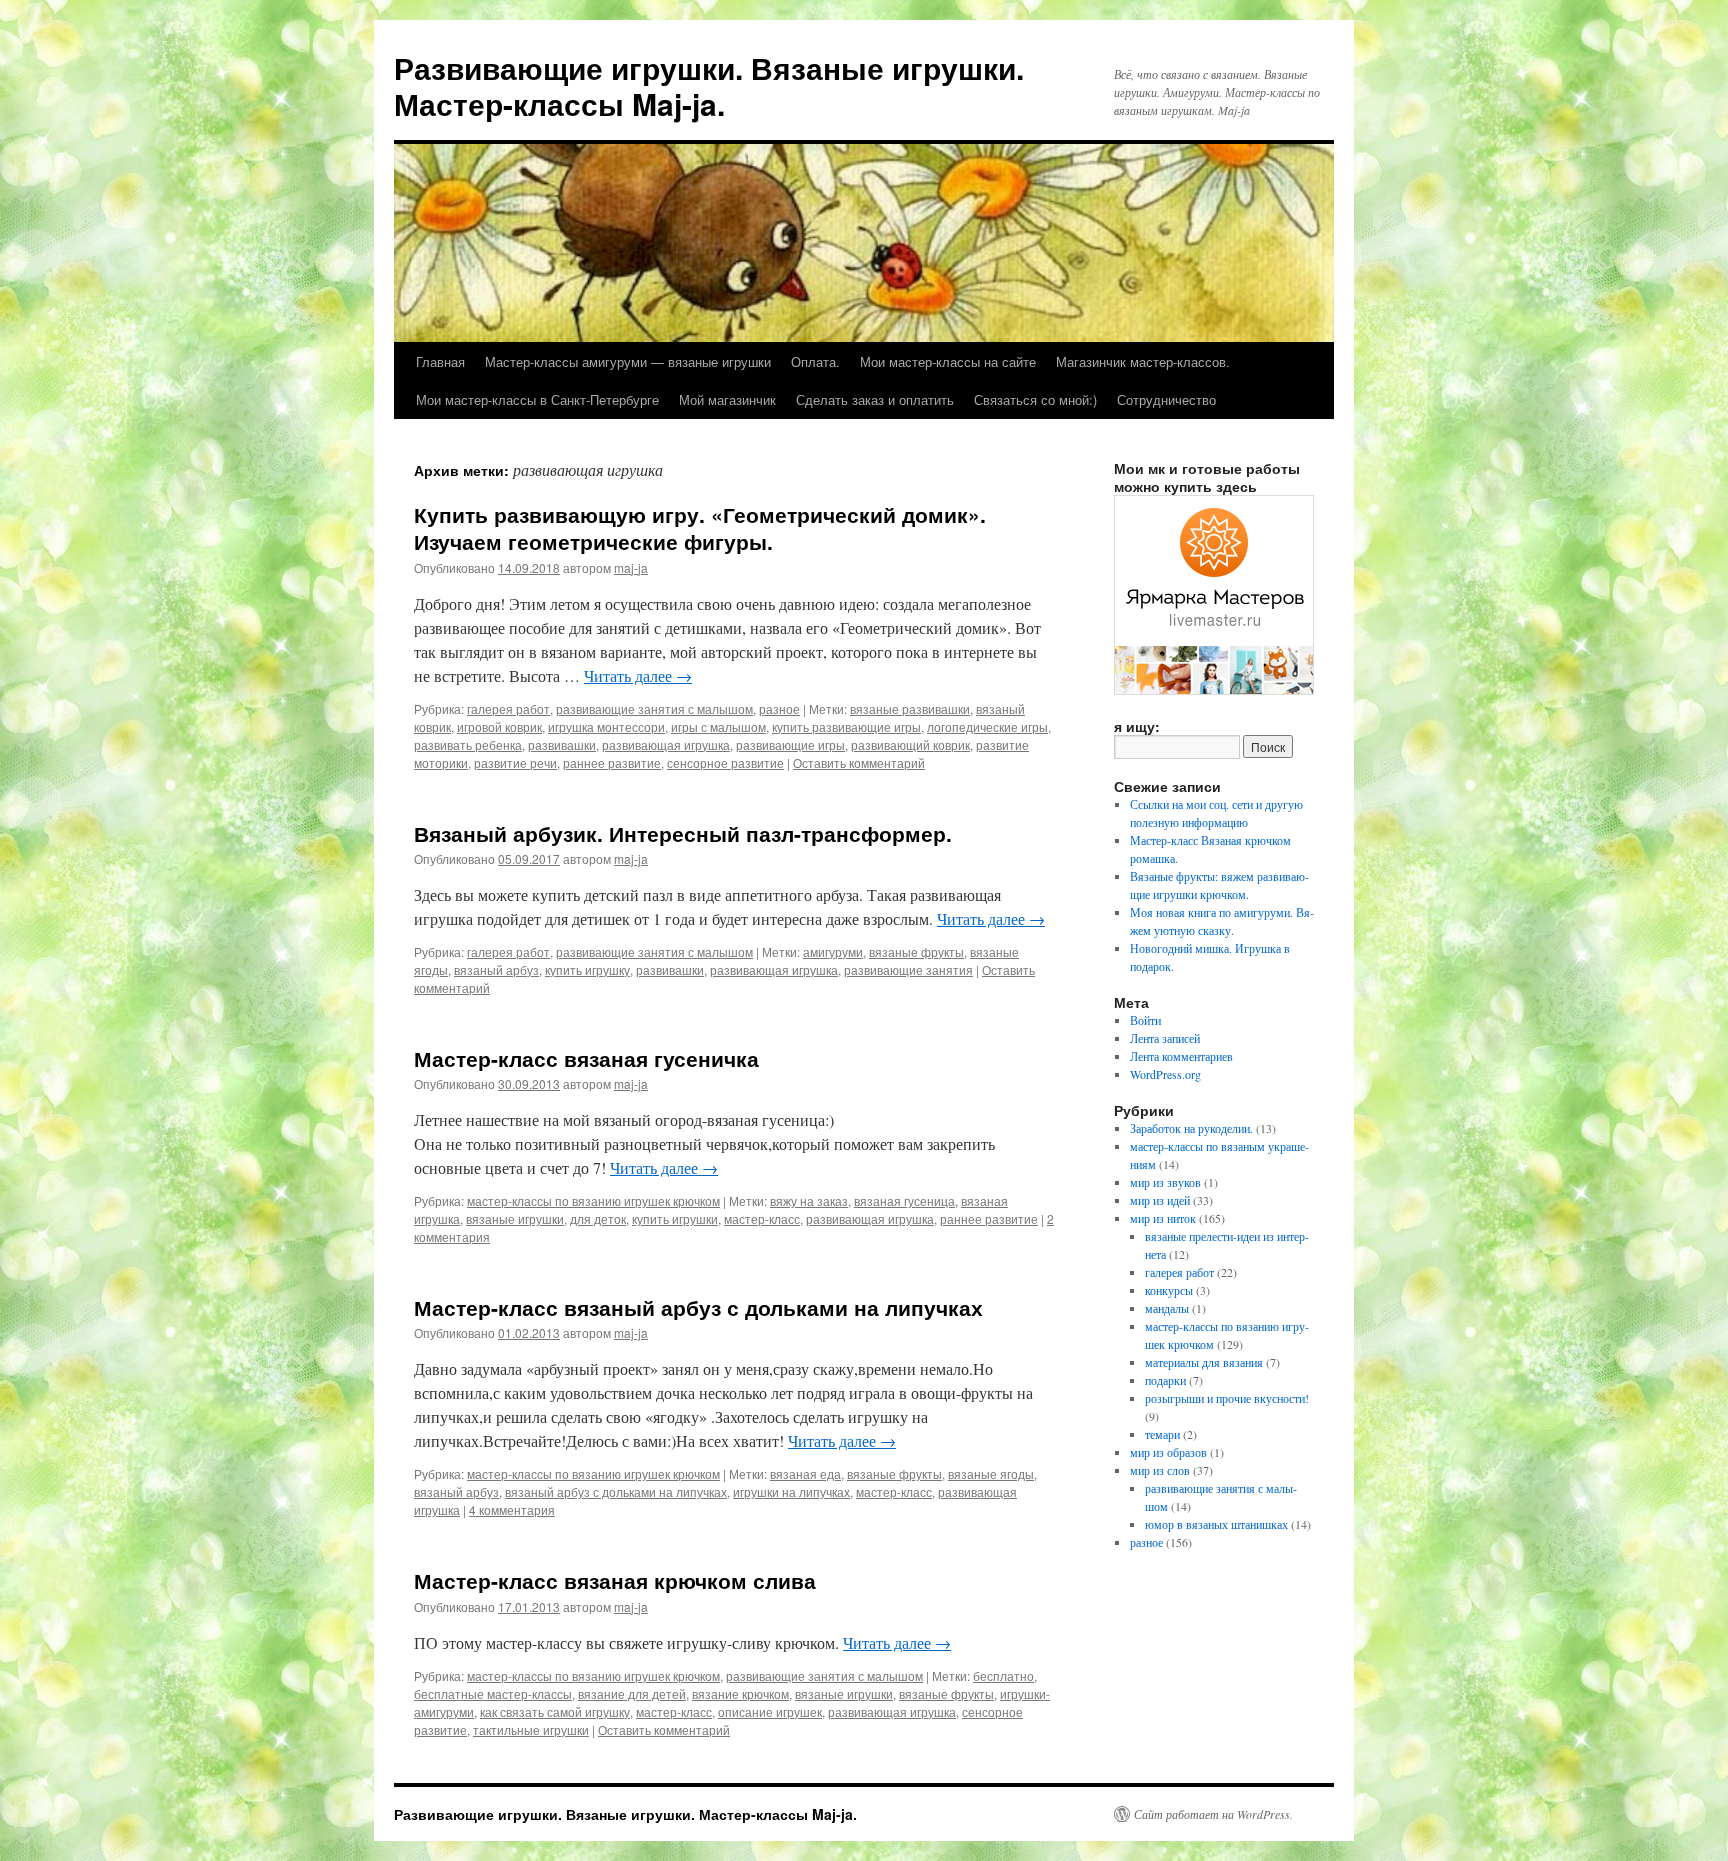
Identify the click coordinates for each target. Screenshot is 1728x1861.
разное (779, 708)
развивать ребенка (468, 744)
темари (1162, 1434)
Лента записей (1165, 1038)
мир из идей (1160, 1200)
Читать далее (638, 675)
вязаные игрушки (515, 1218)
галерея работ (508, 708)
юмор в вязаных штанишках (1216, 1524)
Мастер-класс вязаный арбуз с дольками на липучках (698, 1307)
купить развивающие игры (846, 726)
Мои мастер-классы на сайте (948, 361)
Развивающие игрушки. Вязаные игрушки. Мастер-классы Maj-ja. (709, 85)
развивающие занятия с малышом (654, 708)
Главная (440, 361)
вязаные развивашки (910, 708)
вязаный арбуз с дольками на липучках (616, 1491)
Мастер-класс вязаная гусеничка (586, 1058)
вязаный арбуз (496, 969)
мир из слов (1160, 1470)
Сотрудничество (1166, 399)
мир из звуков (1165, 1182)
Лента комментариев (1181, 1056)
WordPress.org (1165, 1074)
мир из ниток (1163, 1218)
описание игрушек (770, 1711)
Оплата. (815, 361)
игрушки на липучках (791, 1491)
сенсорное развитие (725, 762)
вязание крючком (740, 1693)
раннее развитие (612, 762)
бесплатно (1003, 1675)
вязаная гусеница (904, 1200)
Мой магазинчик (727, 399)
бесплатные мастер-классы (493, 1693)
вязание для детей (632, 1693)
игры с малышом (718, 726)
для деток (598, 1218)
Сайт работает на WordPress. (1213, 1814)
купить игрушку (587, 969)
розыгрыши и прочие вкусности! (1227, 1398)
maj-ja (631, 567)
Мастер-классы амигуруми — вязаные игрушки (628, 361)
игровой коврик (499, 726)
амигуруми (833, 951)
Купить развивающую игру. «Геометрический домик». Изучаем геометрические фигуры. (700, 527)
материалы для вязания (1204, 1362)
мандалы (1167, 1308)
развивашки (562, 744)
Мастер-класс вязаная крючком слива (615, 1580)
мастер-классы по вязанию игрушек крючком (593, 1200)
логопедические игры (987, 726)
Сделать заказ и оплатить (875, 399)
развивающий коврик (910, 744)
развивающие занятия (908, 969)
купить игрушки (675, 1218)
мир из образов (1168, 1452)
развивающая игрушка (666, 744)
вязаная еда (805, 1473)
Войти (1145, 1020)
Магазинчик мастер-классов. (1143, 361)
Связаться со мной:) (1035, 399)
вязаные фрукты (916, 951)
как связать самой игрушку (555, 1711)
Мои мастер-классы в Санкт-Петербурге (537, 399)
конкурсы (1169, 1290)
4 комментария (512, 1509)
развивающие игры (790, 744)
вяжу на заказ (809, 1200)
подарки (1165, 1380)
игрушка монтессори (606, 726)
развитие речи (515, 762)
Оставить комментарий (859, 762)
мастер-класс (762, 1218)
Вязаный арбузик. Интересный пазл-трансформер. (683, 833)
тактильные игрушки (531, 1729)
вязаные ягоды (991, 1473)
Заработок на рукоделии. (1191, 1128)
